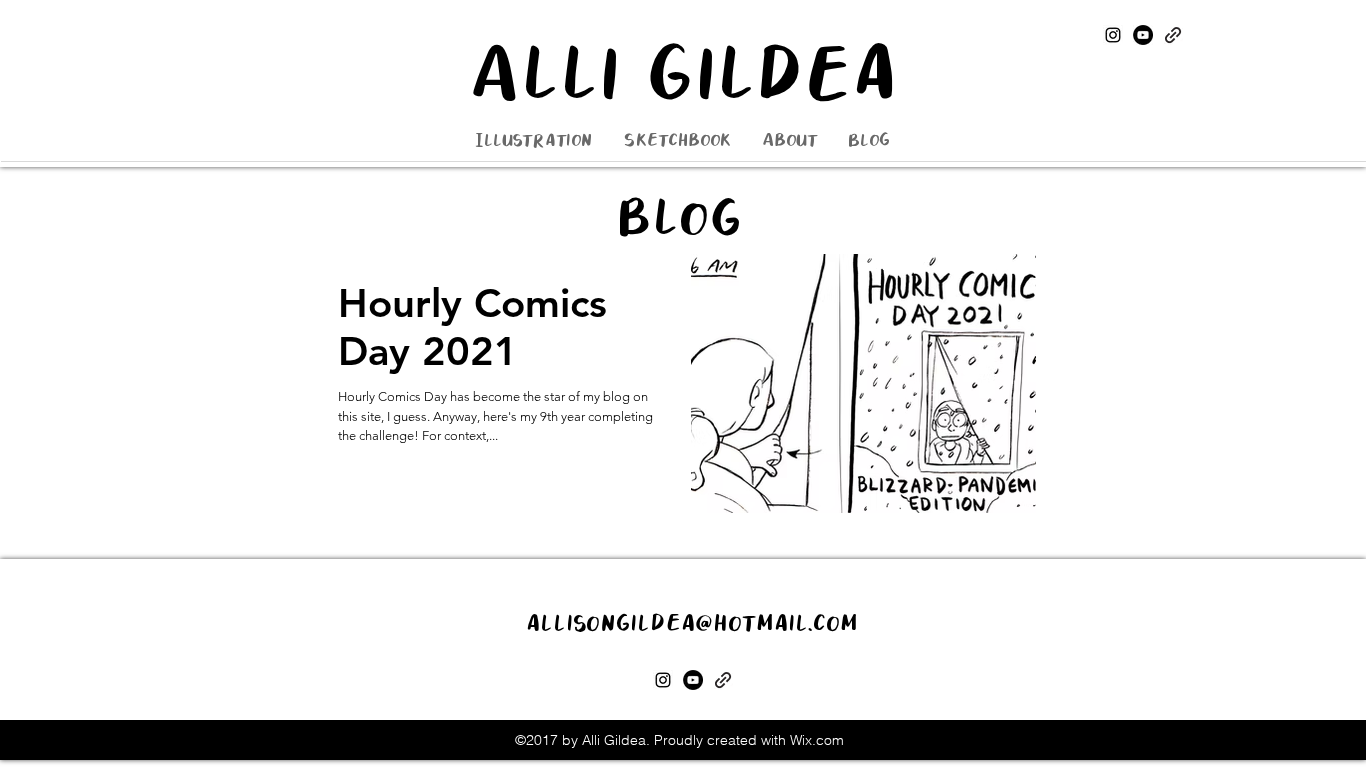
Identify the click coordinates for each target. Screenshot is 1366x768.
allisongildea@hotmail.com (692, 624)
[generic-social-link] (1173, 35)
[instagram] (1113, 35)
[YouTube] (1143, 35)
